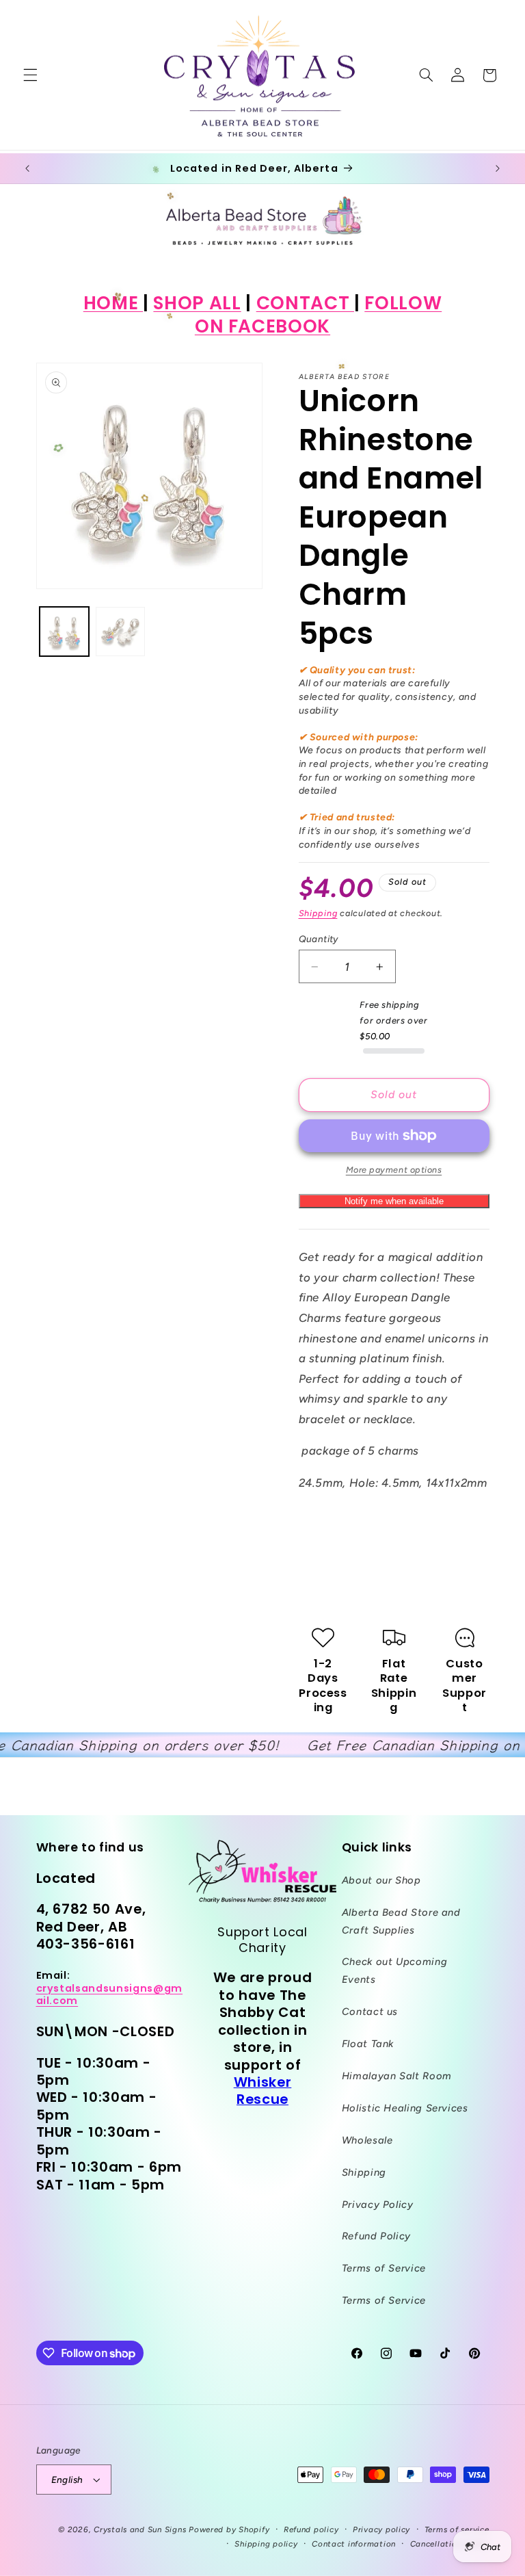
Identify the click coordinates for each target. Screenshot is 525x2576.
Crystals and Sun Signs (140, 2529)
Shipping (318, 913)
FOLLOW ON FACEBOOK (318, 314)
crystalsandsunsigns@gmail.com (110, 1994)
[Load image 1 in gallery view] (64, 632)
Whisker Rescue (263, 2091)
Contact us (370, 2012)
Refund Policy (376, 2236)
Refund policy (311, 2529)
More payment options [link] (394, 1170)
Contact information (354, 2544)
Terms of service (457, 2529)
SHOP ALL (197, 303)
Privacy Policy (378, 2204)
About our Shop (381, 1880)
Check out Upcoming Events (394, 1970)
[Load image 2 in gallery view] (120, 632)
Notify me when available (394, 1201)
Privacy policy (381, 2529)
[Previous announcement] (27, 168)
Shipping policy (266, 2544)
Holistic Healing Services (405, 2108)
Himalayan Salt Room (397, 2076)
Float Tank (368, 2044)
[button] (30, 75)
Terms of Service (384, 2268)
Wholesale (367, 2140)
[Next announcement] (498, 168)
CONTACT (305, 303)
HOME (113, 303)
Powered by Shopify (229, 2529)
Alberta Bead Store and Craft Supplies (401, 1921)
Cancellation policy (450, 2544)
